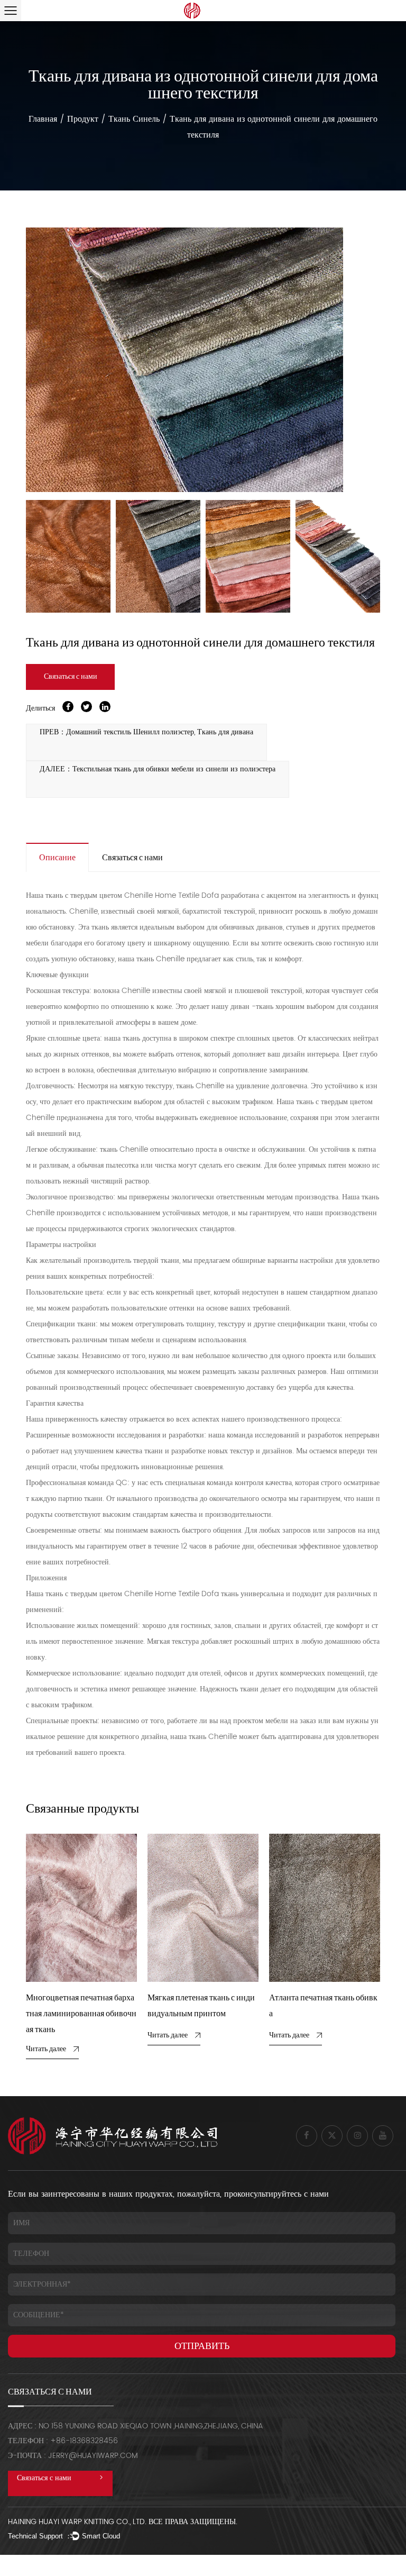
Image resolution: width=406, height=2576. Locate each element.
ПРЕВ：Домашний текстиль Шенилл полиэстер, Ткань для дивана (146, 732)
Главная (43, 119)
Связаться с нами (71, 677)
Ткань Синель (134, 119)
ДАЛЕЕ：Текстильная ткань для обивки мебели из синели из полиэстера (158, 769)
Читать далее (46, 2049)
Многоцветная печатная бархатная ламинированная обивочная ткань (81, 2014)
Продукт (83, 119)
